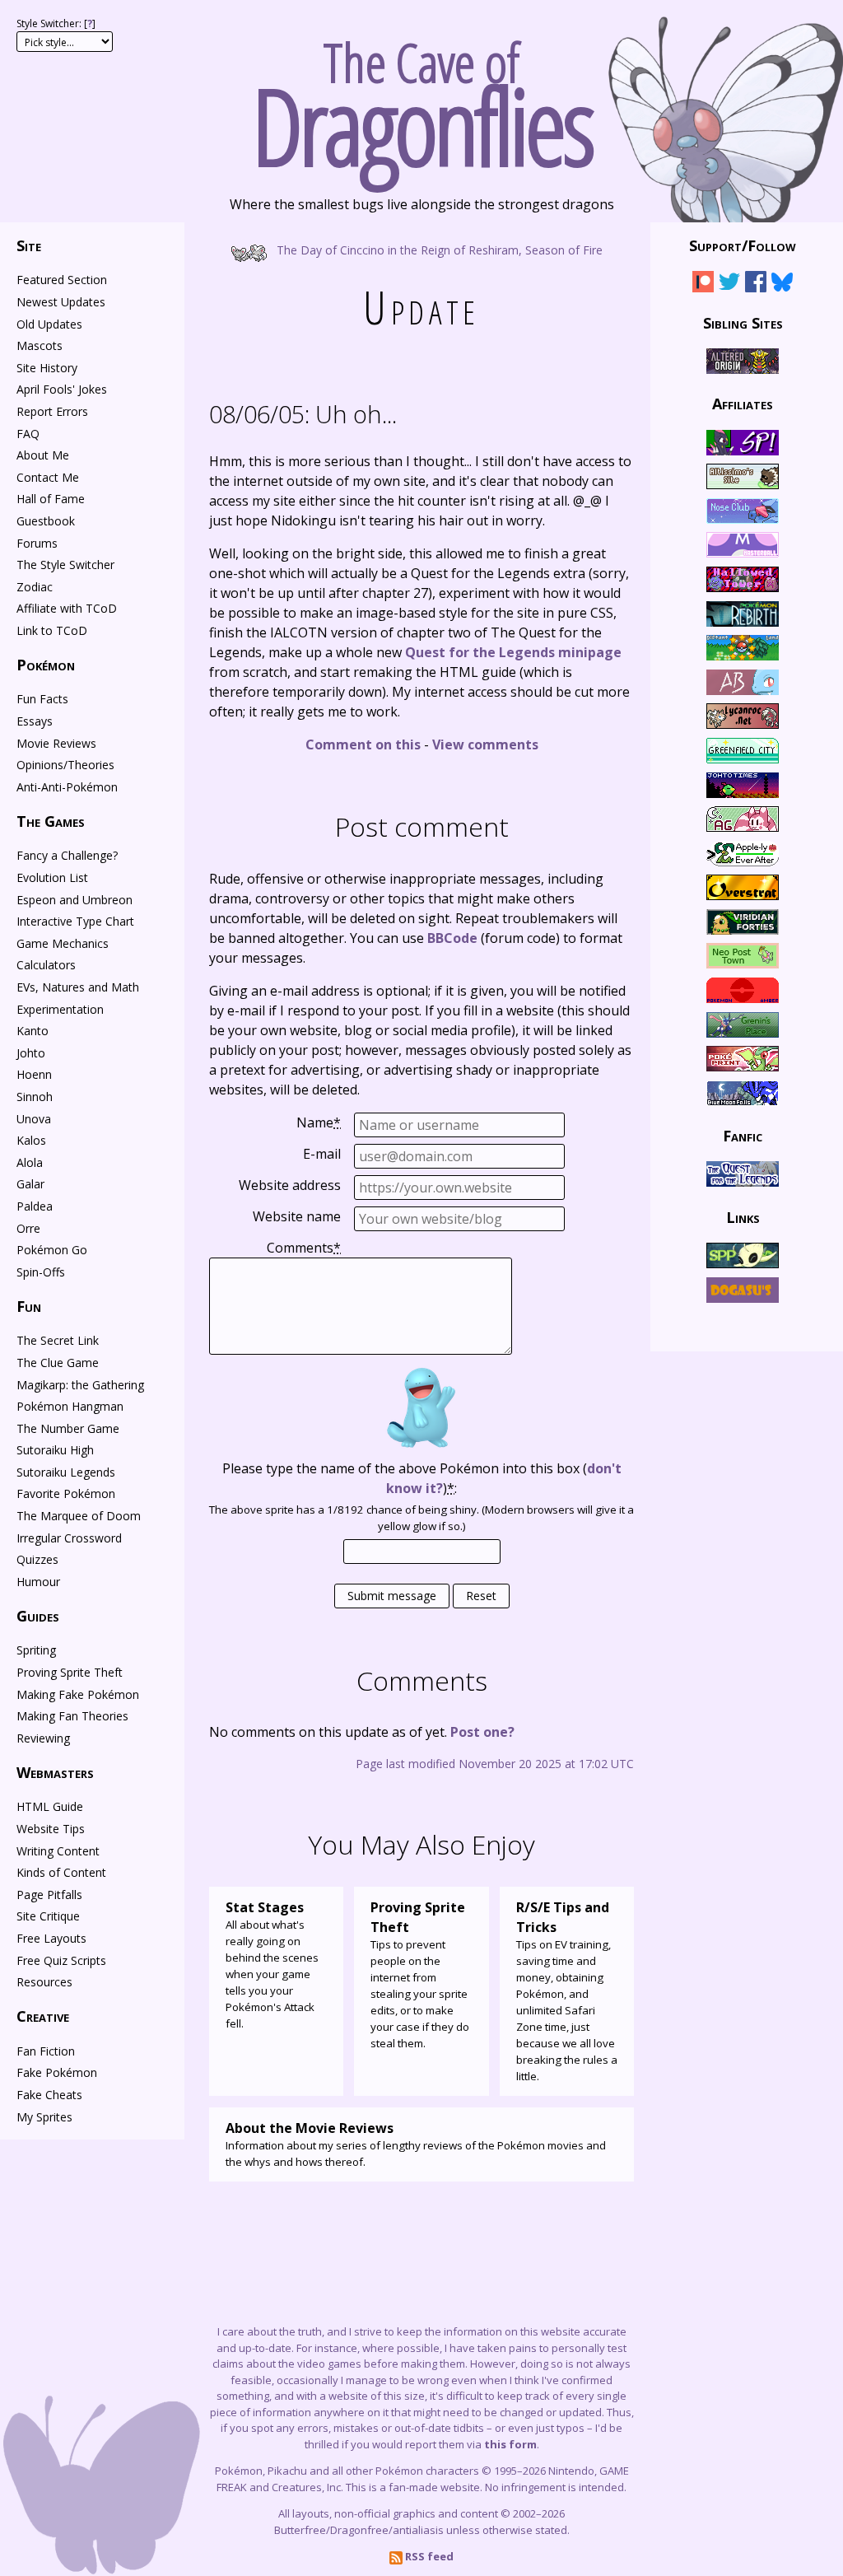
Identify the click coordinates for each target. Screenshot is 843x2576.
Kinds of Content (61, 1872)
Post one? (482, 1732)
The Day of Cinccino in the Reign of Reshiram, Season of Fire (438, 249)
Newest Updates (61, 302)
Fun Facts (42, 699)
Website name (297, 1216)
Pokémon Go (52, 1250)
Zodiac (35, 587)
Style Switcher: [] (56, 23)
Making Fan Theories (72, 1716)
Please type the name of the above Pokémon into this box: (422, 1478)
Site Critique (48, 1916)
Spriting (36, 1650)
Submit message (392, 1596)
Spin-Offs (41, 1272)
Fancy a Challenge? (67, 855)
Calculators (46, 965)
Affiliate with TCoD (67, 608)
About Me (43, 455)
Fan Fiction (46, 2051)
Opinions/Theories (65, 765)
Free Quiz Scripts (61, 1960)
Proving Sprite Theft (70, 1672)
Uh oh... (303, 414)
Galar (30, 1184)
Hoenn (34, 1074)
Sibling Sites (743, 322)
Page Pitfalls (49, 1895)
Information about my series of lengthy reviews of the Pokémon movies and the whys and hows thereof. (416, 2144)
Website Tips (51, 1829)
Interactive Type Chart (75, 921)
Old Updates (49, 324)
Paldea (35, 1206)
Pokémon (46, 665)
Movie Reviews (56, 743)
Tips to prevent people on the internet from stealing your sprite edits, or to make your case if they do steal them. (420, 1974)
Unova (34, 1119)
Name (319, 1122)
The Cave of (422, 97)
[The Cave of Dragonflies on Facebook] (756, 285)
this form (510, 2444)
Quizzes (37, 1559)
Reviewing (43, 1738)
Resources (44, 1982)
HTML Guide (50, 1806)
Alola (30, 1162)
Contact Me (48, 477)
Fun (29, 1306)
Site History (47, 368)
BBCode (452, 938)
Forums (37, 543)
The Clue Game (58, 1363)
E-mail (322, 1154)
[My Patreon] (703, 285)
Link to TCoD (52, 630)
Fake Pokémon (57, 2072)
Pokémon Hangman (70, 1406)
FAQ (28, 434)
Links (743, 1216)
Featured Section (62, 280)
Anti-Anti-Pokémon (67, 787)
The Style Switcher (65, 565)
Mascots (40, 345)
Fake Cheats (49, 2095)
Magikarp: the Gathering (80, 1385)
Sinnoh (35, 1097)
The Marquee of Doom (79, 1516)
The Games (51, 821)
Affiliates (743, 404)
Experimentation (60, 1009)
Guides (38, 1616)
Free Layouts (51, 1938)
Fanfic (743, 1136)
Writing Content (58, 1851)
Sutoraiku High (55, 1450)
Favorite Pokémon (66, 1493)
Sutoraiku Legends (66, 1472)
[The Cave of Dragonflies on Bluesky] (782, 285)
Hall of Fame (51, 499)
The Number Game (68, 1428)
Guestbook (46, 521)
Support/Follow (743, 245)
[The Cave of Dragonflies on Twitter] (729, 285)
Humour (38, 1582)
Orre (28, 1228)
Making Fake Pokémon (78, 1694)
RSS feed (428, 2556)
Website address (290, 1185)
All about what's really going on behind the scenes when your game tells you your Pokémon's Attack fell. (272, 1965)
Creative (43, 2016)
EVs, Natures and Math (78, 987)
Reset (481, 1596)
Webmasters (55, 1772)
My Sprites (44, 2117)
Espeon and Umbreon (75, 900)
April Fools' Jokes (62, 389)
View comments (485, 744)
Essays (35, 721)
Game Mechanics (63, 943)
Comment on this (363, 744)
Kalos (31, 1140)
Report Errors (52, 411)
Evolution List (52, 877)
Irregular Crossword (69, 1538)
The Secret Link (58, 1340)
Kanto (33, 1031)
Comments (304, 1248)
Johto (31, 1053)
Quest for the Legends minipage (513, 652)
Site (29, 245)
